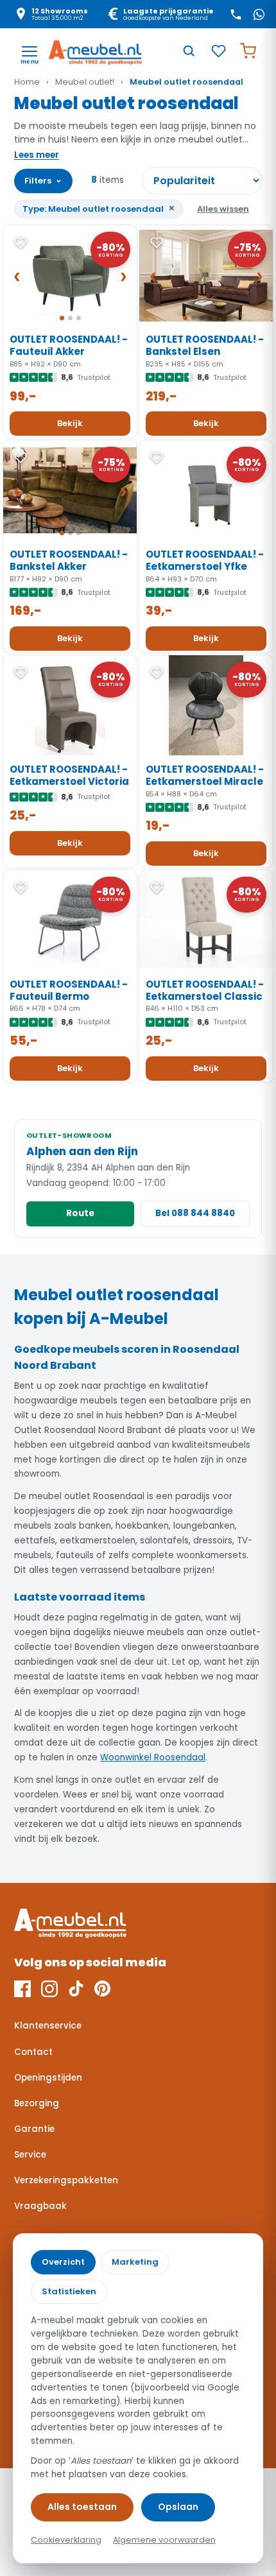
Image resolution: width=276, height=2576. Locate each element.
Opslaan (178, 2507)
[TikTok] (76, 1989)
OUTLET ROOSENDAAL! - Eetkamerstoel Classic (205, 990)
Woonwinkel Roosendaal (153, 1757)
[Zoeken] (189, 51)
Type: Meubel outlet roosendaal (99, 208)
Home (27, 82)
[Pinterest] (102, 1989)
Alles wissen (223, 209)
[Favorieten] (218, 51)
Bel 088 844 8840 (195, 1213)
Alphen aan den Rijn (82, 1151)
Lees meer (37, 155)
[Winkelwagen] (248, 51)
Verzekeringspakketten (66, 2180)
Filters (43, 180)
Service (30, 2155)
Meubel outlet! (85, 82)
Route (80, 1213)
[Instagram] (49, 1989)
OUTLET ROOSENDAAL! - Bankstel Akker (69, 560)
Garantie (34, 2129)
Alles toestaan (82, 2507)
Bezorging (37, 2103)
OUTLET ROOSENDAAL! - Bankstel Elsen (205, 345)
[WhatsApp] (259, 14)
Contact (33, 2052)
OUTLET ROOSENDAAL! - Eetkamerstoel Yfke (205, 560)
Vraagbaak (40, 2206)
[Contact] (236, 14)
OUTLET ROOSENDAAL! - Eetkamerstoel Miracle (205, 775)
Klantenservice (48, 2026)
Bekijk (70, 423)
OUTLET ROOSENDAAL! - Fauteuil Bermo (69, 990)
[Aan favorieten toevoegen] (21, 243)
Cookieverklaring (66, 2540)
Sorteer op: (202, 181)
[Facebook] (22, 1989)
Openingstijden (48, 2078)
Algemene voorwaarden (164, 2540)
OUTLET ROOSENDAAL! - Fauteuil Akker (69, 345)
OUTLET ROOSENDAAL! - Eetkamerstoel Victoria (69, 775)
